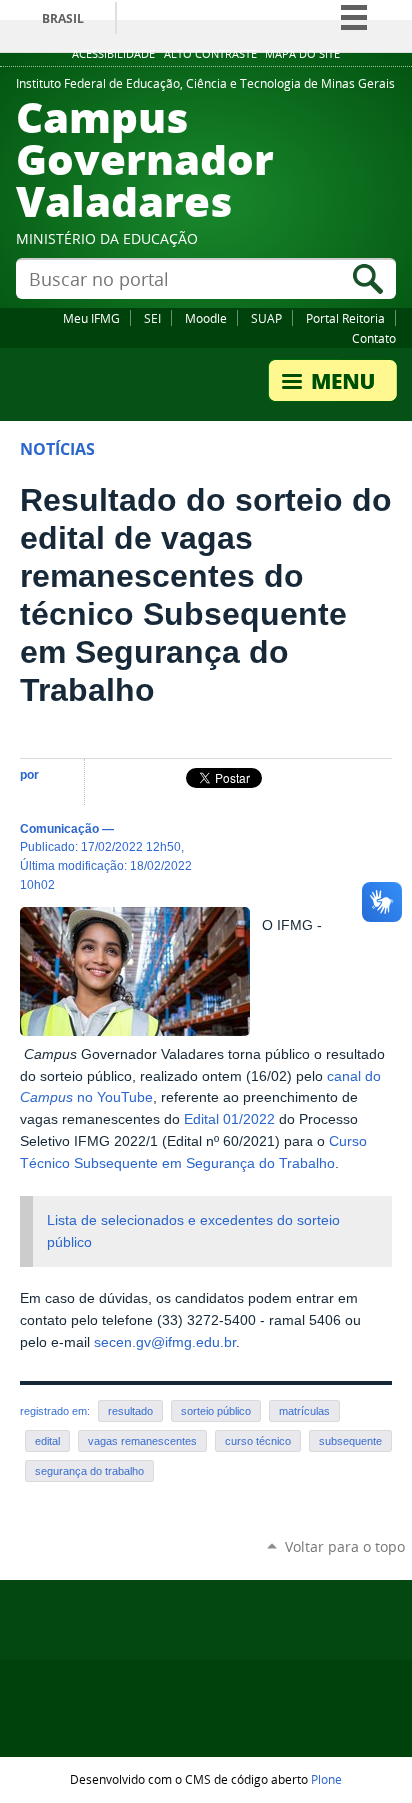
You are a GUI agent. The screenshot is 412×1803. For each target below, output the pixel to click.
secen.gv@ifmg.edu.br (165, 1342)
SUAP (266, 318)
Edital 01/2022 (229, 1119)
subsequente (350, 1441)
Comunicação (59, 828)
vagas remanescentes (142, 1441)
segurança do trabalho (89, 1471)
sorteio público (216, 1411)
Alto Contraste (210, 54)
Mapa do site (302, 54)
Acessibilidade (113, 54)
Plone (326, 1779)
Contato (374, 338)
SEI (152, 318)
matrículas (304, 1411)
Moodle (206, 318)
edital (47, 1441)
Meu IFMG (91, 318)
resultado (130, 1411)
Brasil (63, 18)
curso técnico (258, 1441)
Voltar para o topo (345, 1546)
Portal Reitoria (345, 318)
